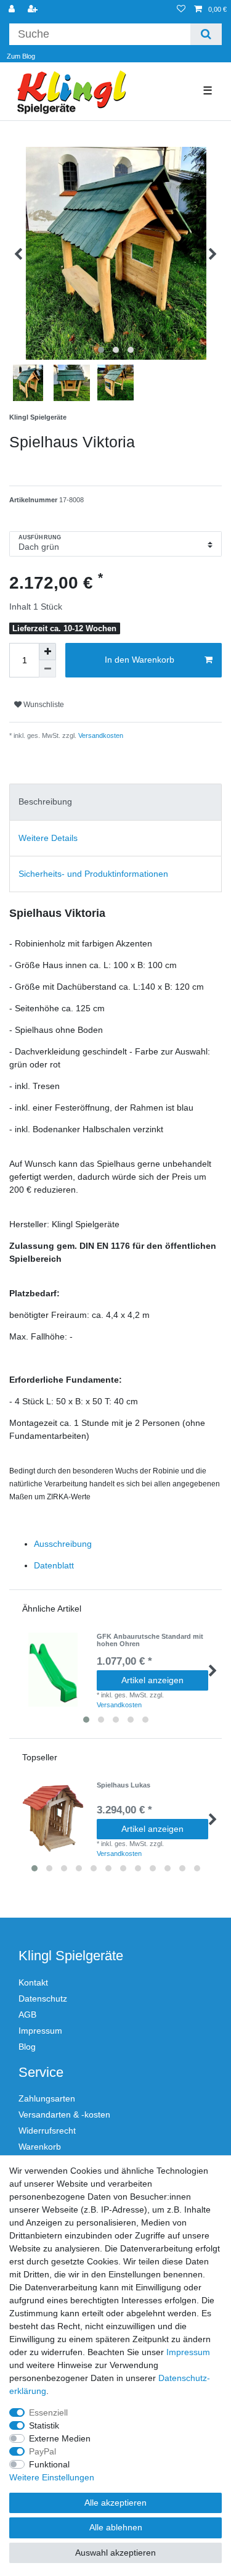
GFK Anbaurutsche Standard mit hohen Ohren (150, 1640)
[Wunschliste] (181, 10)
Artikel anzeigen (152, 1680)
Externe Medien (60, 2438)
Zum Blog (21, 56)
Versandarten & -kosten (64, 2114)
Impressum (40, 2031)
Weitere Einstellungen (52, 2477)
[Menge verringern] (47, 669)
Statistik (44, 2425)
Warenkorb (40, 2147)
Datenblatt (54, 1565)
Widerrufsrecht (47, 2131)
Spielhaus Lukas (124, 1785)
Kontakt (33, 1982)
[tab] (115, 802)
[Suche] (206, 34)
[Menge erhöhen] (47, 652)
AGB (27, 2015)
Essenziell (48, 2412)
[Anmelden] (13, 10)
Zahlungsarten (47, 2098)
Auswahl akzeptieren (115, 2553)
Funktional (49, 2464)
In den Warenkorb (140, 660)
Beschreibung (45, 801)
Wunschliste (43, 705)
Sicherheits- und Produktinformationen (93, 874)
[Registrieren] (34, 10)
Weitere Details (48, 838)
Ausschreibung (63, 1544)
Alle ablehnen (116, 2527)
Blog (27, 2047)
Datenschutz (43, 1998)
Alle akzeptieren (115, 2503)
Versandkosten (100, 735)
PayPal (43, 2451)
